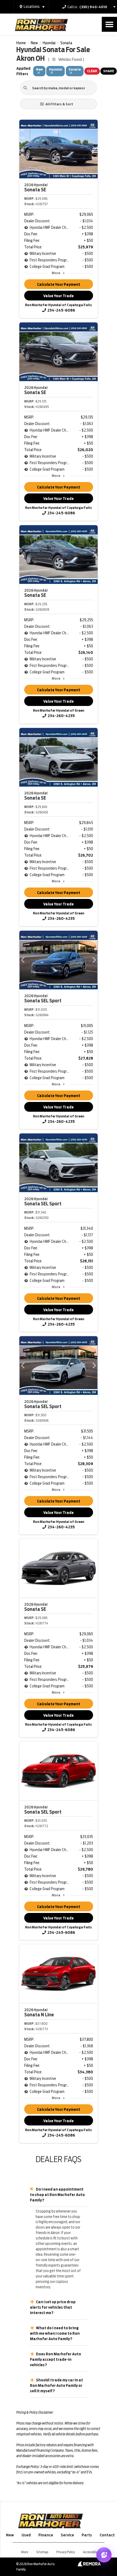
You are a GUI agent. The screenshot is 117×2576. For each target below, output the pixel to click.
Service (67, 2535)
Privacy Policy (66, 2552)
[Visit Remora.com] (89, 2565)
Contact (107, 2535)
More (56, 273)
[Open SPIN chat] (104, 2555)
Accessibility (91, 2552)
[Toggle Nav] (109, 24)
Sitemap (42, 2552)
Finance (46, 2535)
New (10, 2535)
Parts (87, 2535)
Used (26, 2535)
